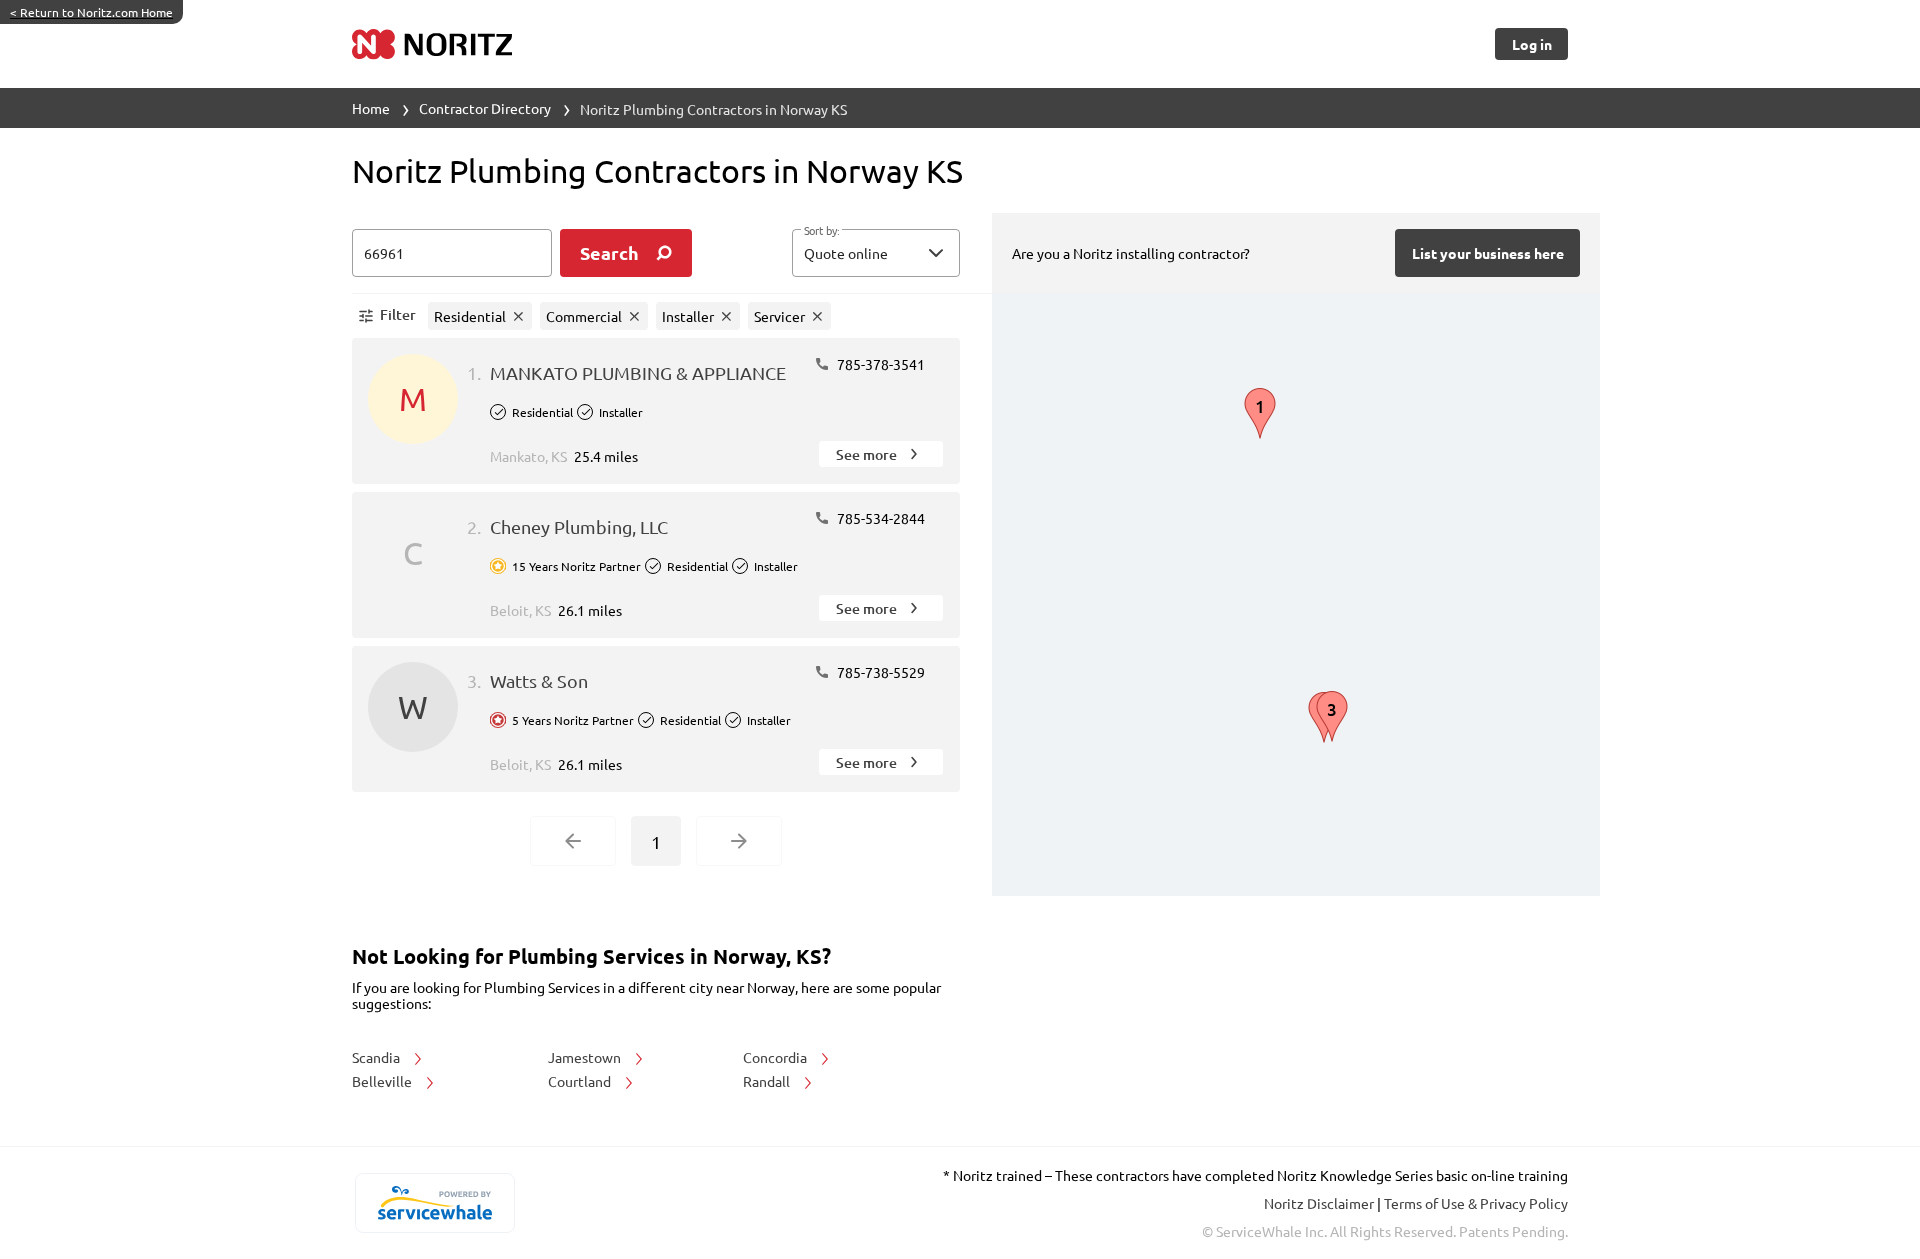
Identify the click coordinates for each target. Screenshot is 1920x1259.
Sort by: (821, 231)
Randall (768, 1081)
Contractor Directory (485, 108)
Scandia (377, 1057)
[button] (876, 253)
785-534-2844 (879, 518)
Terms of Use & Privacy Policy (1476, 1203)
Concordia (776, 1057)
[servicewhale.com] (434, 1203)
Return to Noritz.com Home (91, 12)
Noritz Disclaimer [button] (1320, 1203)
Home (371, 108)
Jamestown (586, 1057)
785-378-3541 (879, 364)
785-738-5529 (879, 672)
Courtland (581, 1081)
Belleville (383, 1081)
